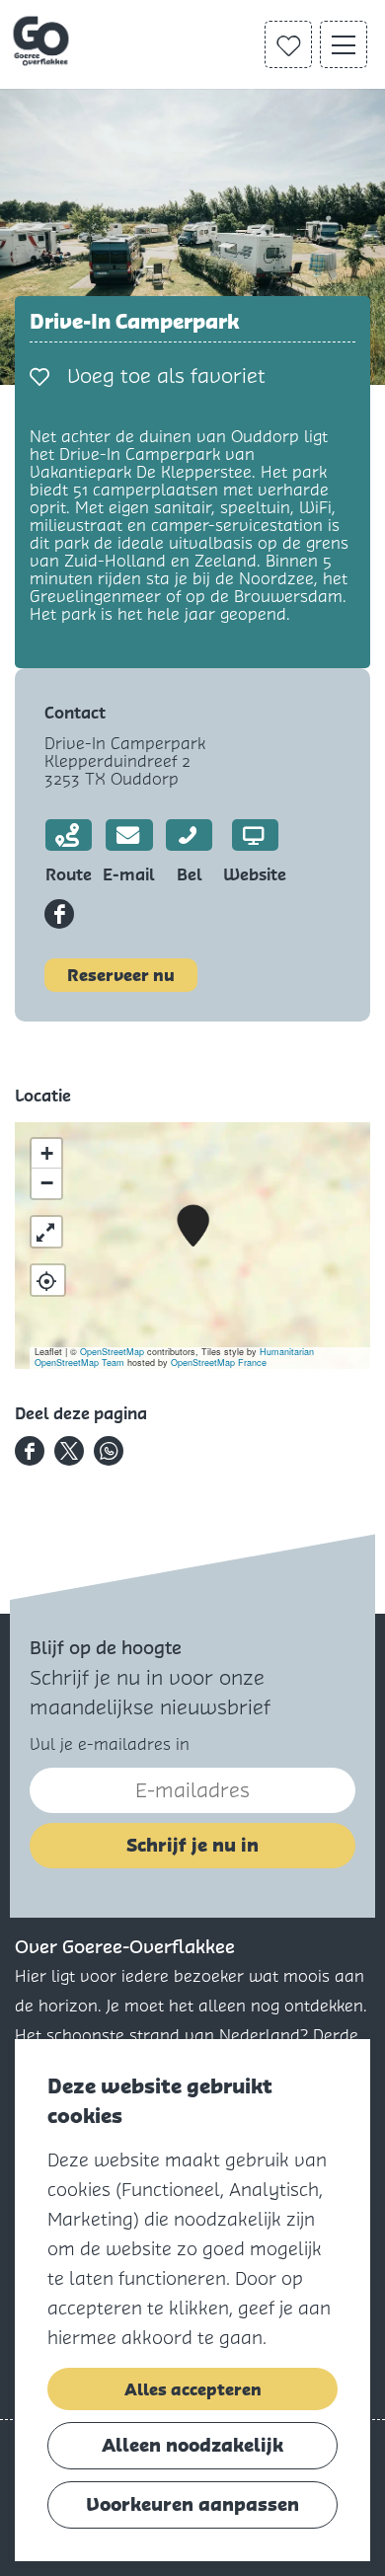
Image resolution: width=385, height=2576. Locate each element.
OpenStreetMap (112, 1352)
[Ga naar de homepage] (43, 41)
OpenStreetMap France (219, 1363)
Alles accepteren (193, 2389)
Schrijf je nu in (192, 1845)
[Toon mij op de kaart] (48, 1280)
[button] (193, 1226)
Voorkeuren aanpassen (192, 2504)
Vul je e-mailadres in (110, 1744)
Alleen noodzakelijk (192, 2445)
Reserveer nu (121, 975)
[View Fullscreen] (46, 1232)
